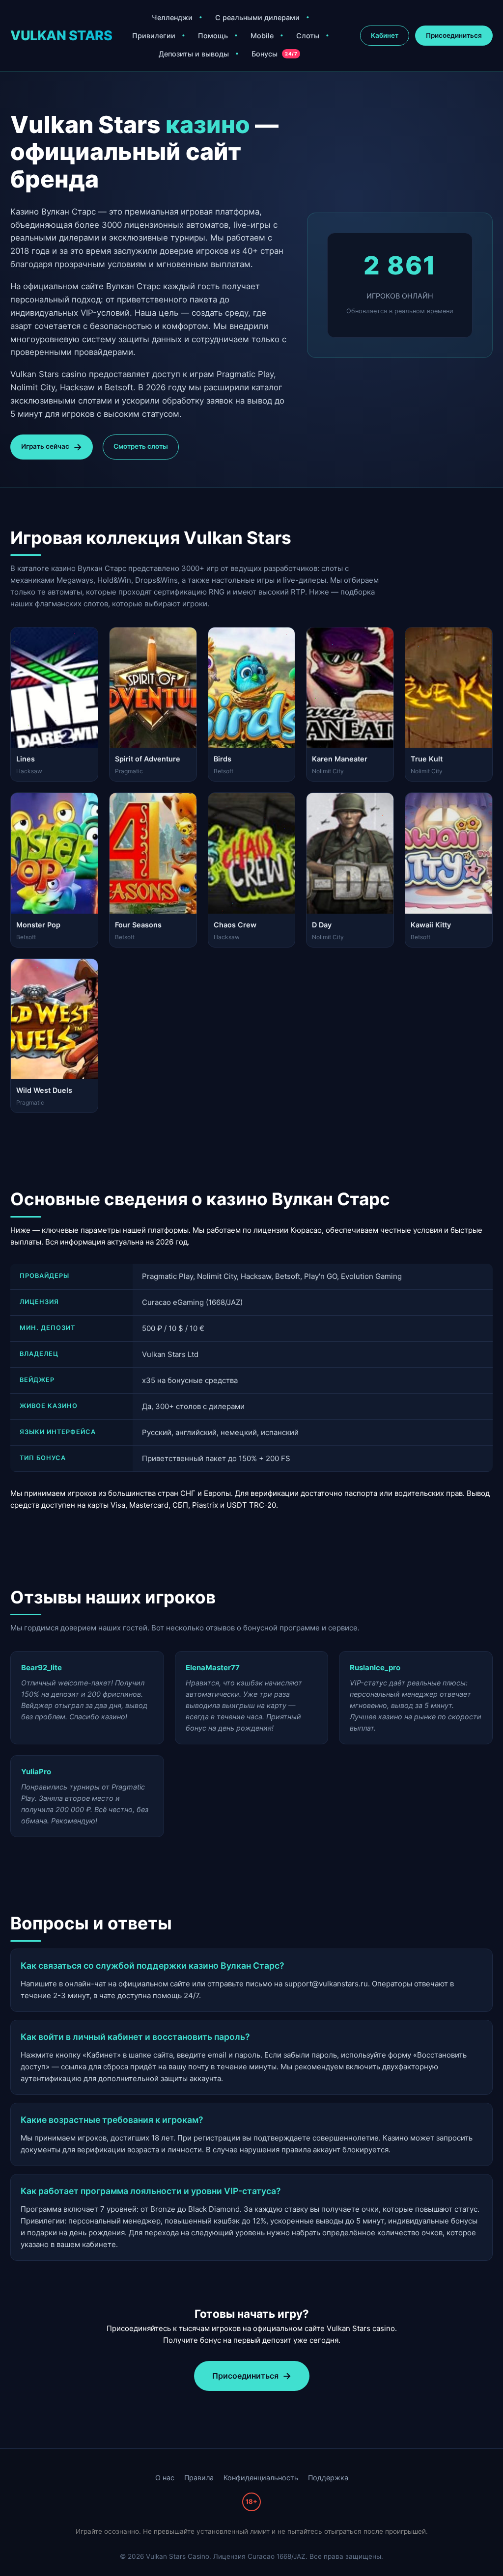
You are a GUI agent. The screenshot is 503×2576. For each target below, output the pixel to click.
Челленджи (172, 17)
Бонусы (274, 54)
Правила (199, 2478)
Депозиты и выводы (194, 54)
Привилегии (154, 36)
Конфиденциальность (261, 2478)
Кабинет (385, 35)
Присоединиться (454, 35)
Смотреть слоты (141, 446)
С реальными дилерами (257, 17)
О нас (165, 2478)
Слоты (308, 36)
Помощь (213, 36)
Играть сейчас (45, 446)
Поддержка (328, 2478)
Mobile (262, 36)
